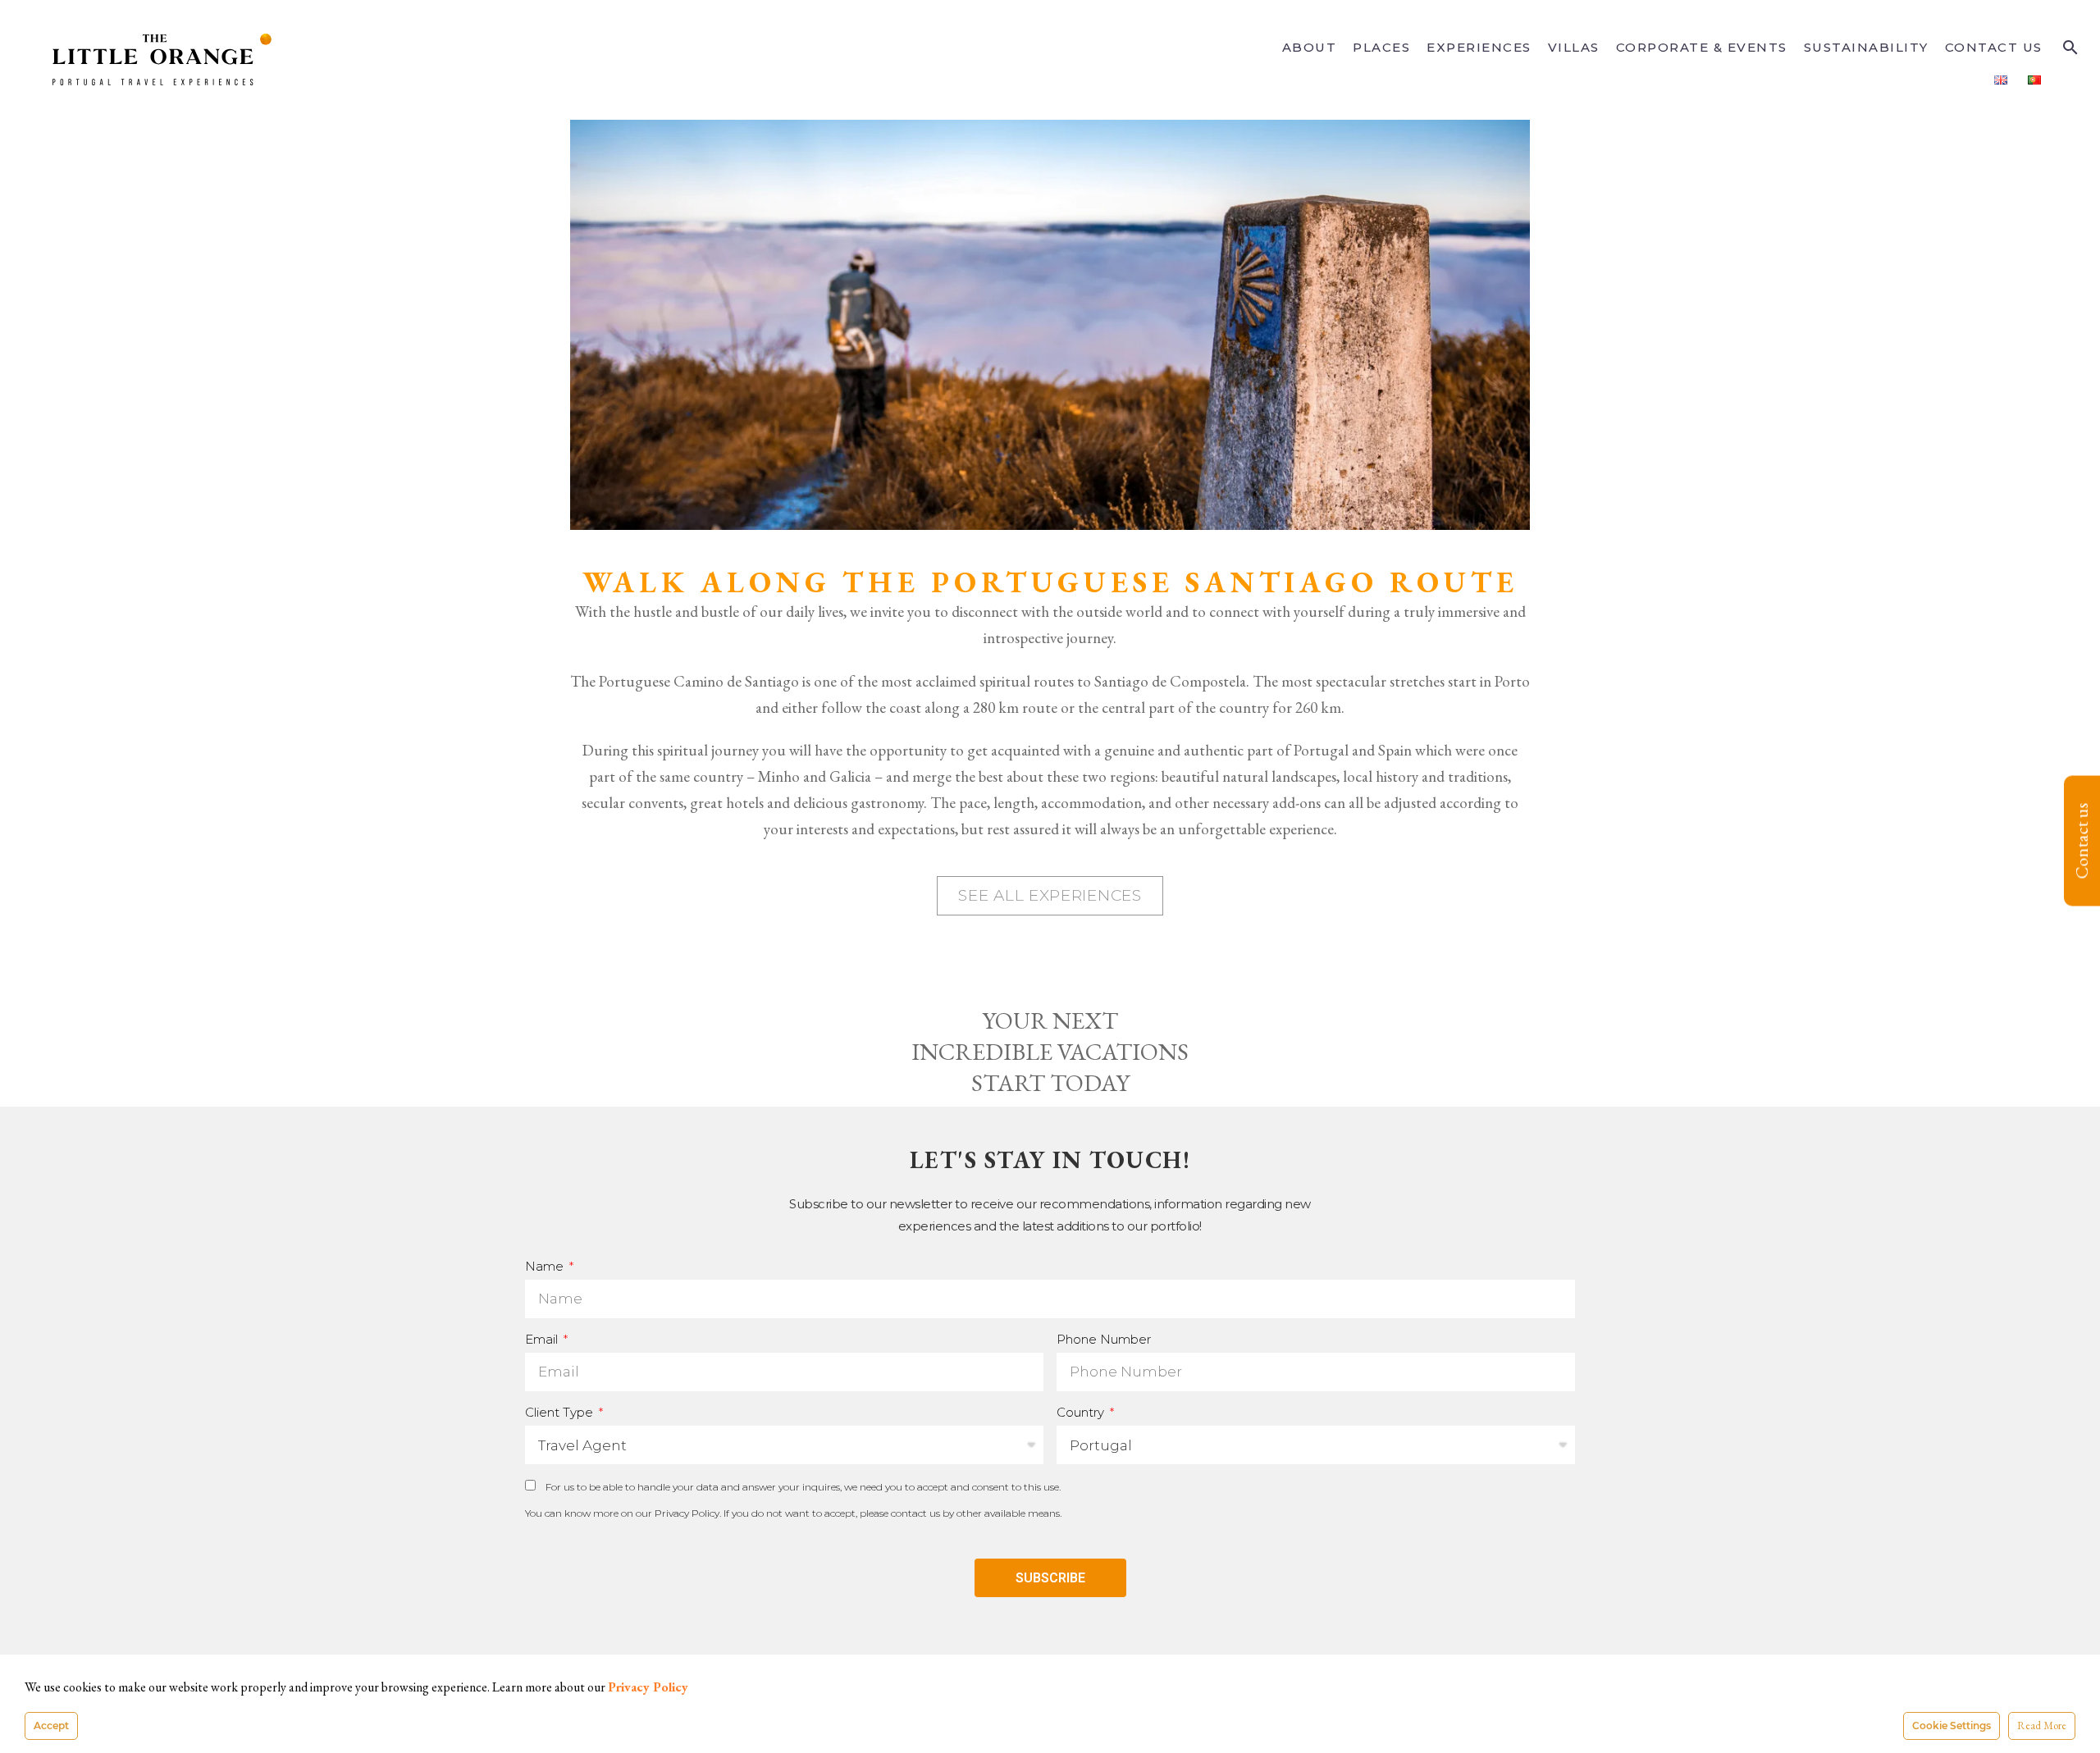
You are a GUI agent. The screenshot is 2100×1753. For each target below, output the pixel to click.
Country (1082, 1412)
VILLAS (1574, 47)
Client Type (561, 1412)
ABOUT (1310, 47)
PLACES (1381, 47)
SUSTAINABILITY (1866, 47)
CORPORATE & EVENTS (1702, 47)
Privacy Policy (687, 1513)
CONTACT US (1994, 47)
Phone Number (1104, 1339)
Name (546, 1266)
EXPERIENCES (1479, 47)
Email (543, 1339)
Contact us (2082, 840)
